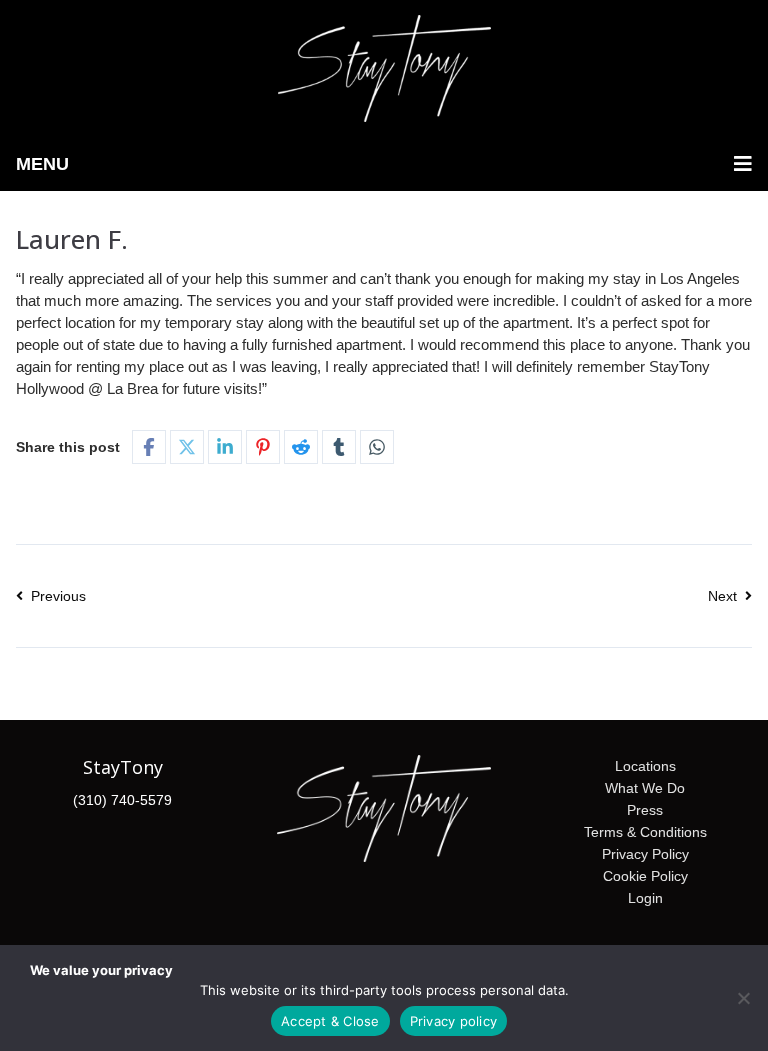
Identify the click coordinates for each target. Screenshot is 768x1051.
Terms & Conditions (645, 832)
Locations (645, 766)
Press (645, 810)
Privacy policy (454, 1021)
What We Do (645, 788)
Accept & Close (330, 1021)
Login (645, 898)
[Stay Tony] (384, 68)
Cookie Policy (645, 876)
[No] (743, 998)
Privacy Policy (645, 854)
